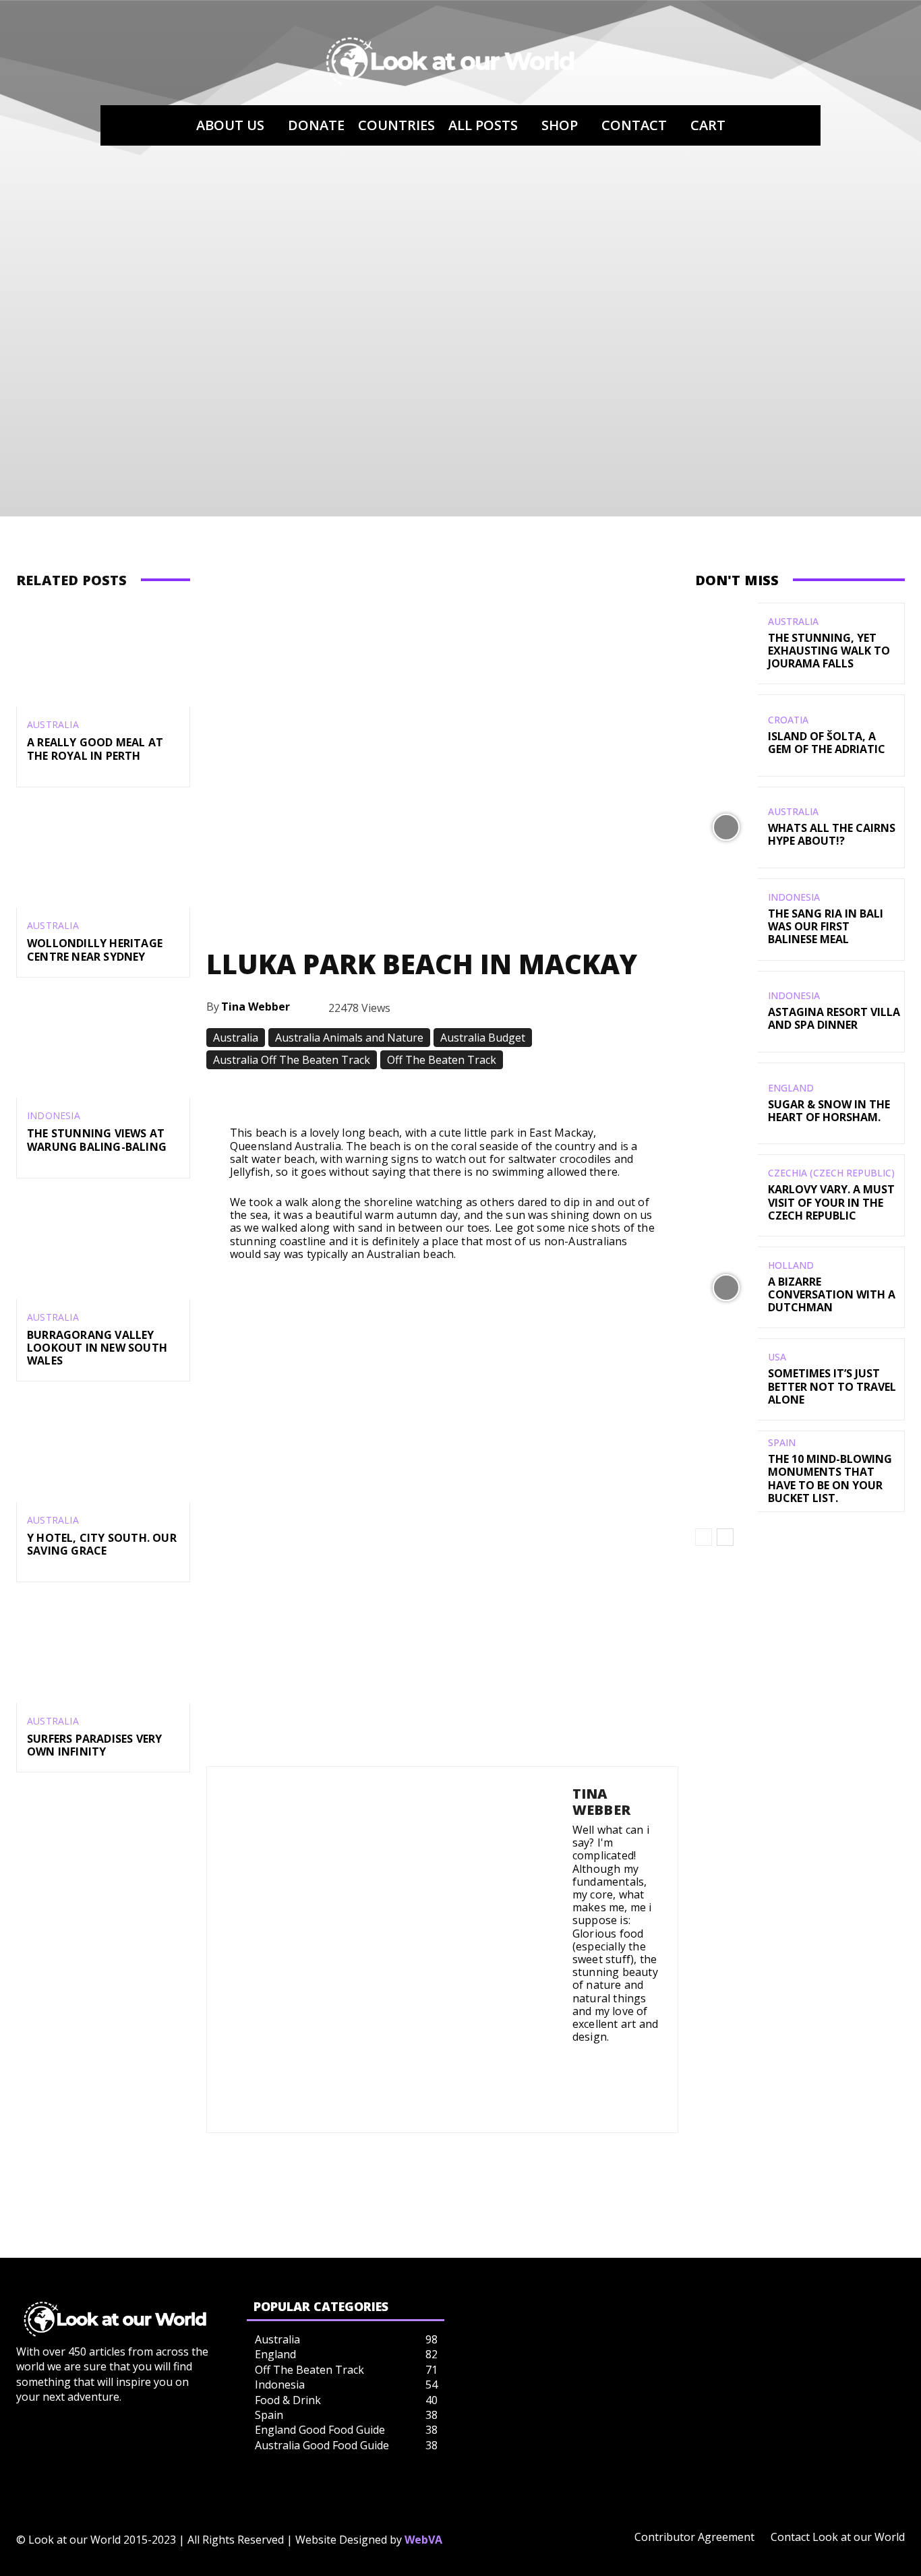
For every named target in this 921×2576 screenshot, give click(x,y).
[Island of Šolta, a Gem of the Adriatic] (726, 735)
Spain (782, 1443)
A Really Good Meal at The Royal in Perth (95, 749)
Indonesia (54, 1116)
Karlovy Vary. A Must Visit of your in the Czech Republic (831, 1202)
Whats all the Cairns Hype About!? (832, 834)
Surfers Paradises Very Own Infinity (94, 1745)
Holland (791, 1265)
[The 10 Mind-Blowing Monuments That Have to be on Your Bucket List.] (726, 1471)
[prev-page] (704, 1537)
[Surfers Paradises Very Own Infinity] (103, 1651)
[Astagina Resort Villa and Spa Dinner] (726, 1012)
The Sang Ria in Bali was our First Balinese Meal (826, 926)
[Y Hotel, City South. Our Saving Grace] (103, 1450)
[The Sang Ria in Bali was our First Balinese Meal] (726, 919)
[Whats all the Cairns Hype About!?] (726, 828)
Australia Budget (483, 1038)
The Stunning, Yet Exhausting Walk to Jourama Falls (829, 651)
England (791, 1088)
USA (777, 1357)
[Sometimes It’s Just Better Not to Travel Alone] (726, 1379)
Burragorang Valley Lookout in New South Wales (97, 1348)
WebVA (423, 2540)
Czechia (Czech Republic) (831, 1173)
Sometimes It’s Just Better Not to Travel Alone (832, 1386)
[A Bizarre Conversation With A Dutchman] (726, 1287)
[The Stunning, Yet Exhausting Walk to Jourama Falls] (726, 643)
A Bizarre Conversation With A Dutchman (832, 1294)
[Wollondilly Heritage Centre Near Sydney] (103, 856)
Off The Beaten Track (442, 1060)
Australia (53, 725)
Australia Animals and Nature (349, 1038)
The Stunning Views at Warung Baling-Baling (97, 1140)
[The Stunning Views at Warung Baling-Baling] (103, 1046)
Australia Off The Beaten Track (292, 1060)
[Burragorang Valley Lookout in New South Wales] (103, 1247)
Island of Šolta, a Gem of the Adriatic (827, 743)
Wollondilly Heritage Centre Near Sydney (95, 950)
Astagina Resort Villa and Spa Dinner (834, 1018)
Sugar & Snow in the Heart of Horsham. (829, 1111)
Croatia (788, 720)
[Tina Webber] (390, 1950)
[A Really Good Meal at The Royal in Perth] (103, 655)
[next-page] (725, 1537)
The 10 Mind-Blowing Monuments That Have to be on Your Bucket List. (830, 1478)
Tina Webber (256, 1007)
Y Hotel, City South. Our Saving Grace (102, 1544)
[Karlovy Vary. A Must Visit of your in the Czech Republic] (726, 1195)
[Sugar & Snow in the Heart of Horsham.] (726, 1103)
